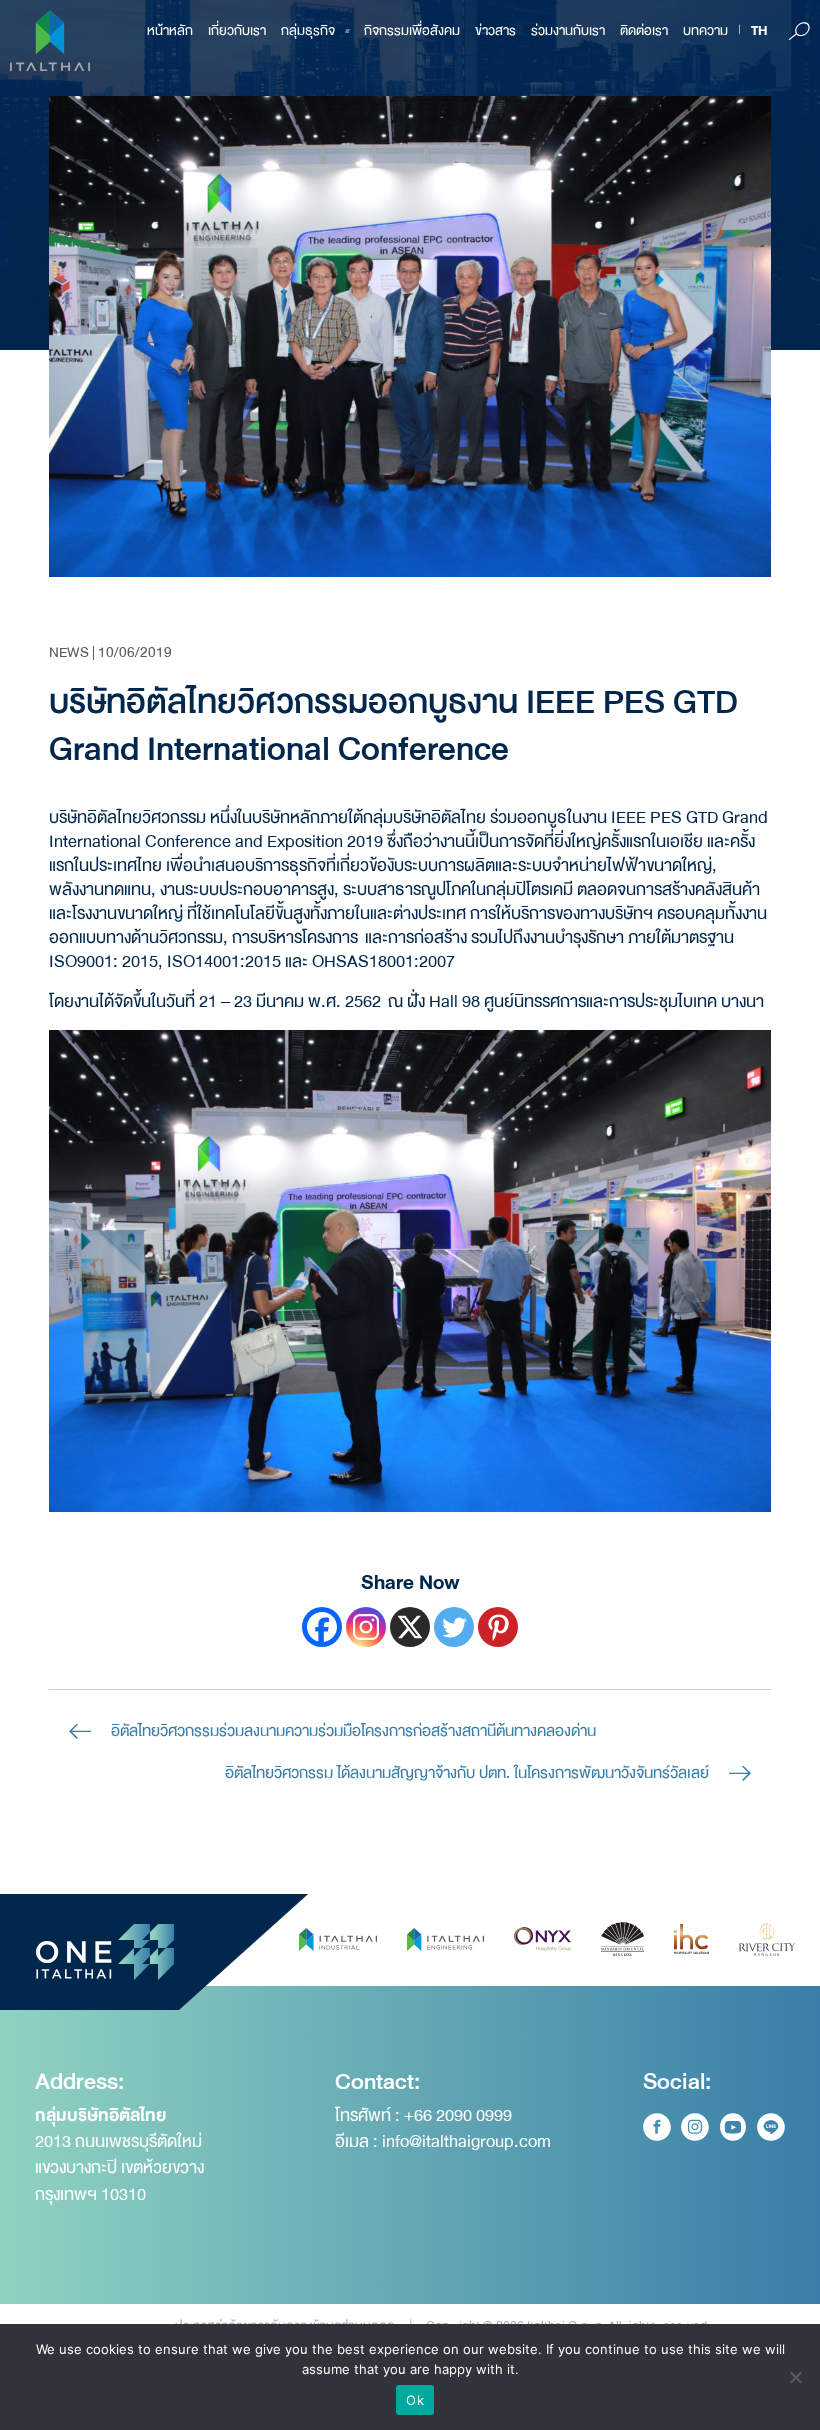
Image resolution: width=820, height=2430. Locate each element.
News (69, 652)
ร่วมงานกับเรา (568, 30)
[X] (410, 1627)
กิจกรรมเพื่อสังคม (412, 30)
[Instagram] (366, 1627)
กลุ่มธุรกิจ (308, 30)
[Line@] (771, 2127)
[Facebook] (322, 1627)
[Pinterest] (498, 1627)
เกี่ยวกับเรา (237, 30)
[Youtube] (733, 2127)
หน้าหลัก (170, 30)
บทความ (705, 30)
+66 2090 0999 (458, 2115)
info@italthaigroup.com (466, 2141)
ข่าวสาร (495, 30)
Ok (415, 2400)
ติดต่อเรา (644, 30)
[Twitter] (454, 1627)
